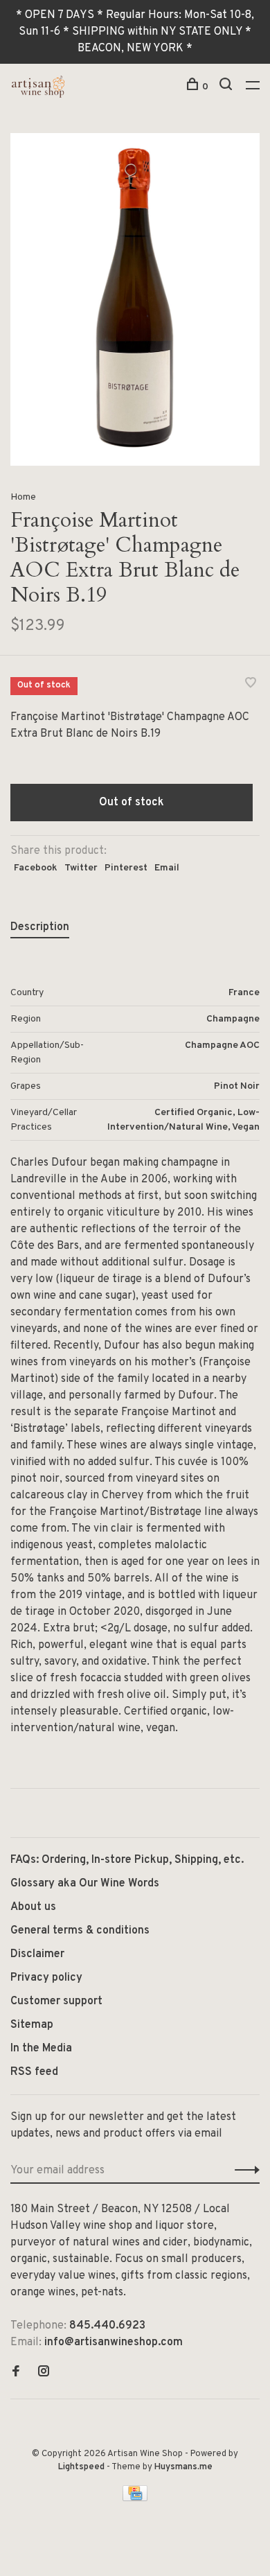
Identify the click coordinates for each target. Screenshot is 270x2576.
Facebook (36, 868)
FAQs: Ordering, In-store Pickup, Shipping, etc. (127, 1860)
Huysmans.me (183, 2467)
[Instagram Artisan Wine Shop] (44, 2373)
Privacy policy (46, 1978)
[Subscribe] (243, 2171)
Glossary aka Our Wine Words (85, 1884)
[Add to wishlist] (251, 685)
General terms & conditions (80, 1931)
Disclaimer (37, 1954)
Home (23, 497)
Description (40, 927)
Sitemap (32, 2025)
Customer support (56, 2001)
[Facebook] (16, 2373)
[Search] (227, 87)
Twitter (81, 868)
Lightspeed (81, 2467)
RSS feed (34, 2072)
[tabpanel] (135, 299)
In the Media (41, 2049)
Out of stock (132, 803)
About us (33, 1907)
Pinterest (126, 868)
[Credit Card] (135, 2498)
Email (167, 868)
